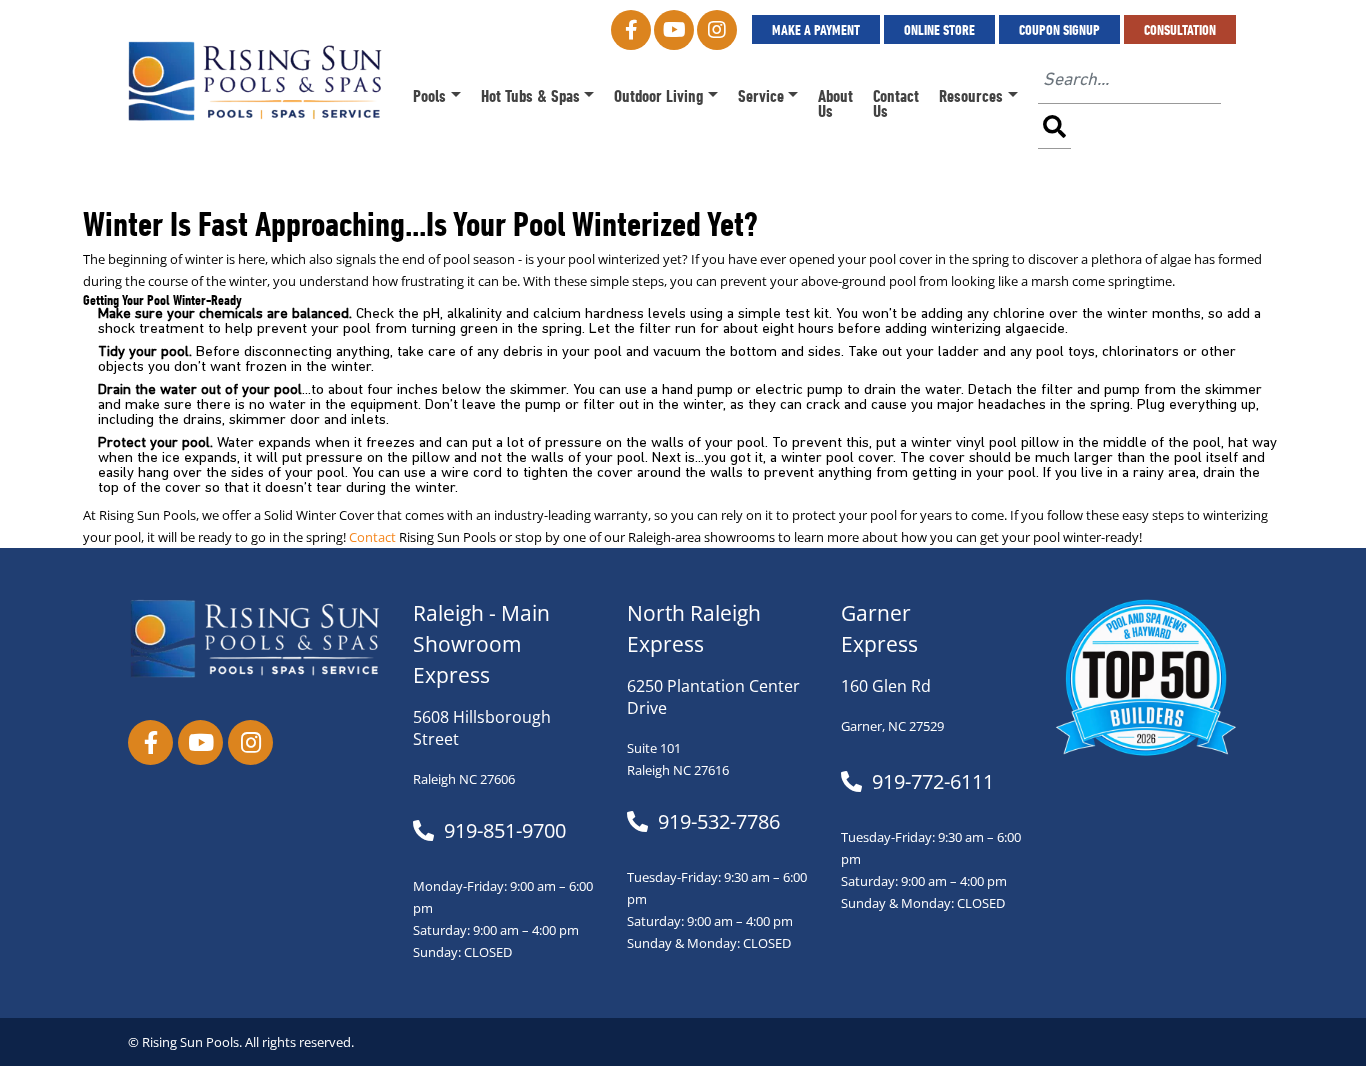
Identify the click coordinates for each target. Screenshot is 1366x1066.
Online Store (939, 29)
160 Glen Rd (886, 686)
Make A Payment (816, 29)
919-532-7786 (719, 822)
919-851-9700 (505, 831)
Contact (372, 537)
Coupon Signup (1059, 29)
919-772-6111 (933, 782)
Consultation (1180, 29)
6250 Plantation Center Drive (713, 697)
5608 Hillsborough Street (482, 728)
